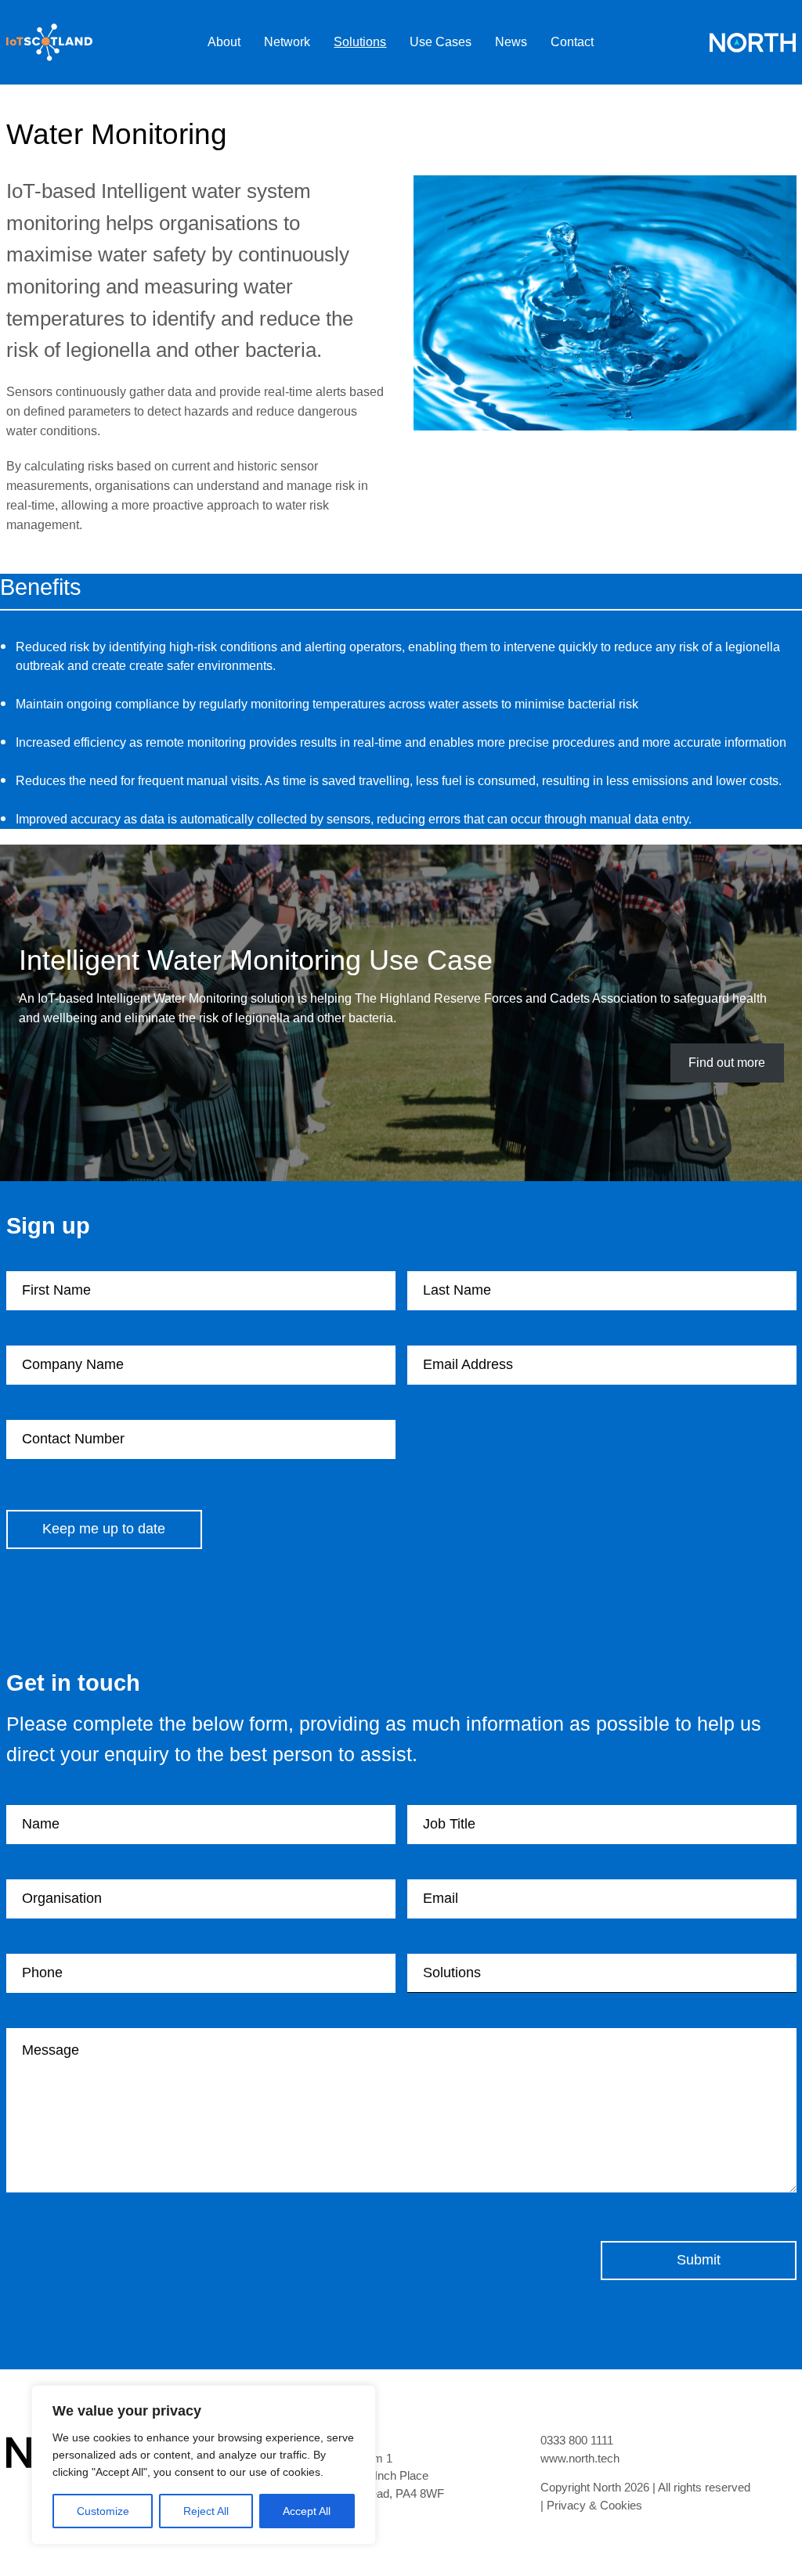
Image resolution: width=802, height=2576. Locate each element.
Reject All (206, 2511)
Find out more (727, 1063)
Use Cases (441, 42)
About (224, 42)
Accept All (307, 2511)
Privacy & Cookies (594, 2506)
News (511, 42)
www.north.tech (580, 2459)
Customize (103, 2511)
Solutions (360, 42)
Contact (572, 42)
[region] (204, 2465)
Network (287, 42)
